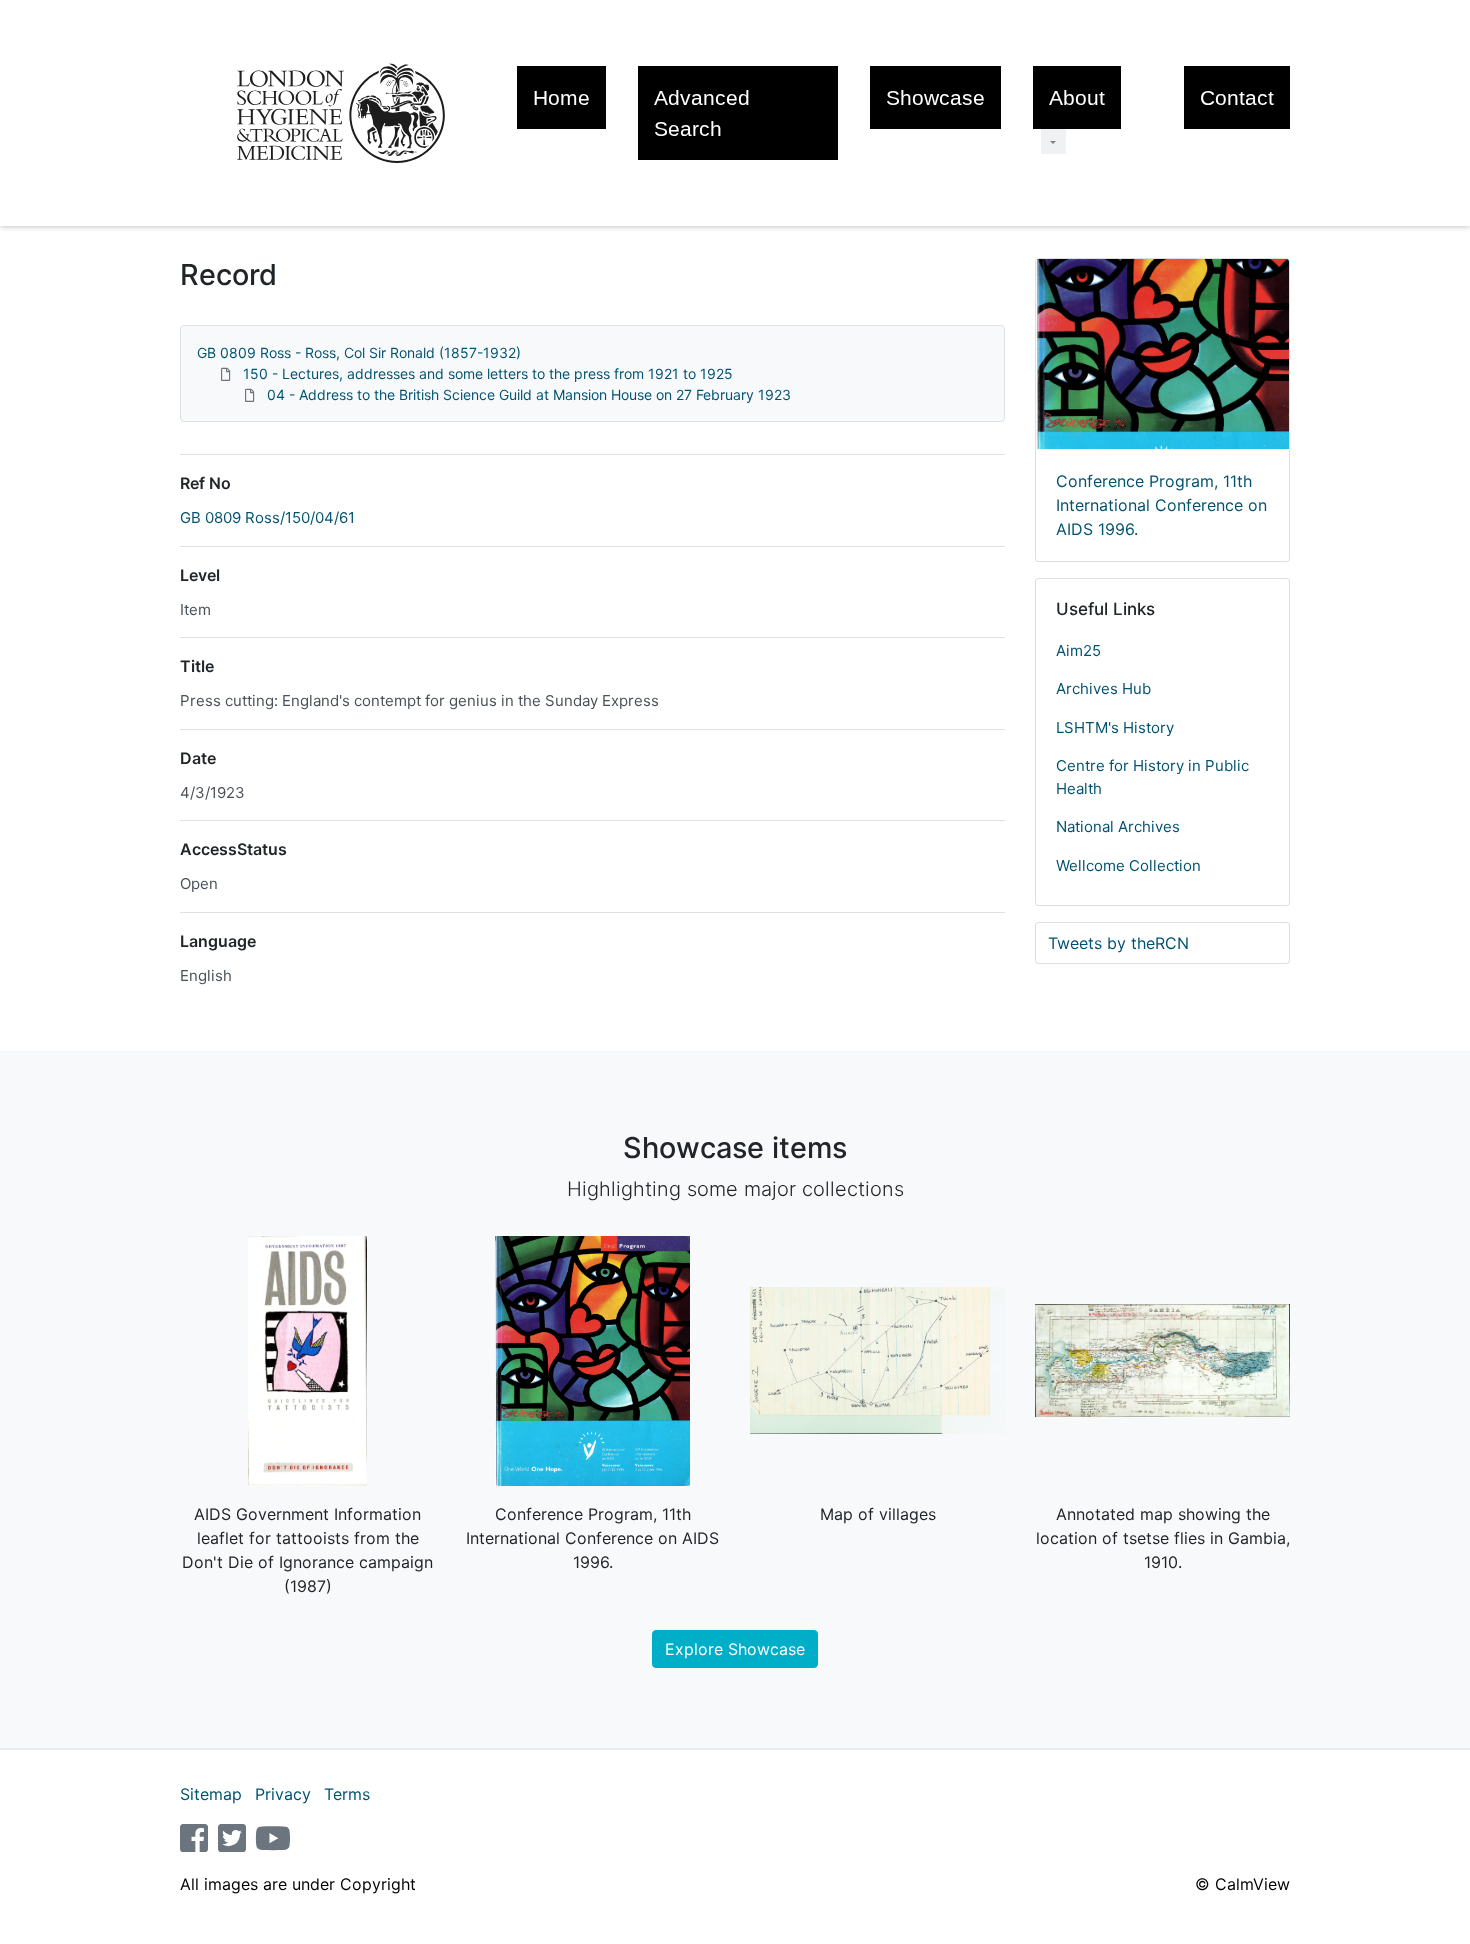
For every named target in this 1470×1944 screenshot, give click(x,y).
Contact (1237, 97)
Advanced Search (702, 113)
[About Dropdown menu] (1053, 141)
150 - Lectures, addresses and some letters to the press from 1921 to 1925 (488, 373)
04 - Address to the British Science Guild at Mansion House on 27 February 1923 (529, 394)
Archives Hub (1103, 688)
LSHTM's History (1115, 727)
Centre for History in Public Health (1152, 777)
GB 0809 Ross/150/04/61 (267, 517)
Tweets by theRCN (1118, 943)
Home (561, 97)
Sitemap (211, 1794)
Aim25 (1078, 650)
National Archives (1118, 826)
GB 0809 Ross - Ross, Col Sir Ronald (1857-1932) (359, 352)
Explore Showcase (735, 1649)
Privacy (283, 1794)
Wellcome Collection (1128, 865)
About (1077, 97)
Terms (347, 1794)
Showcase (935, 97)
